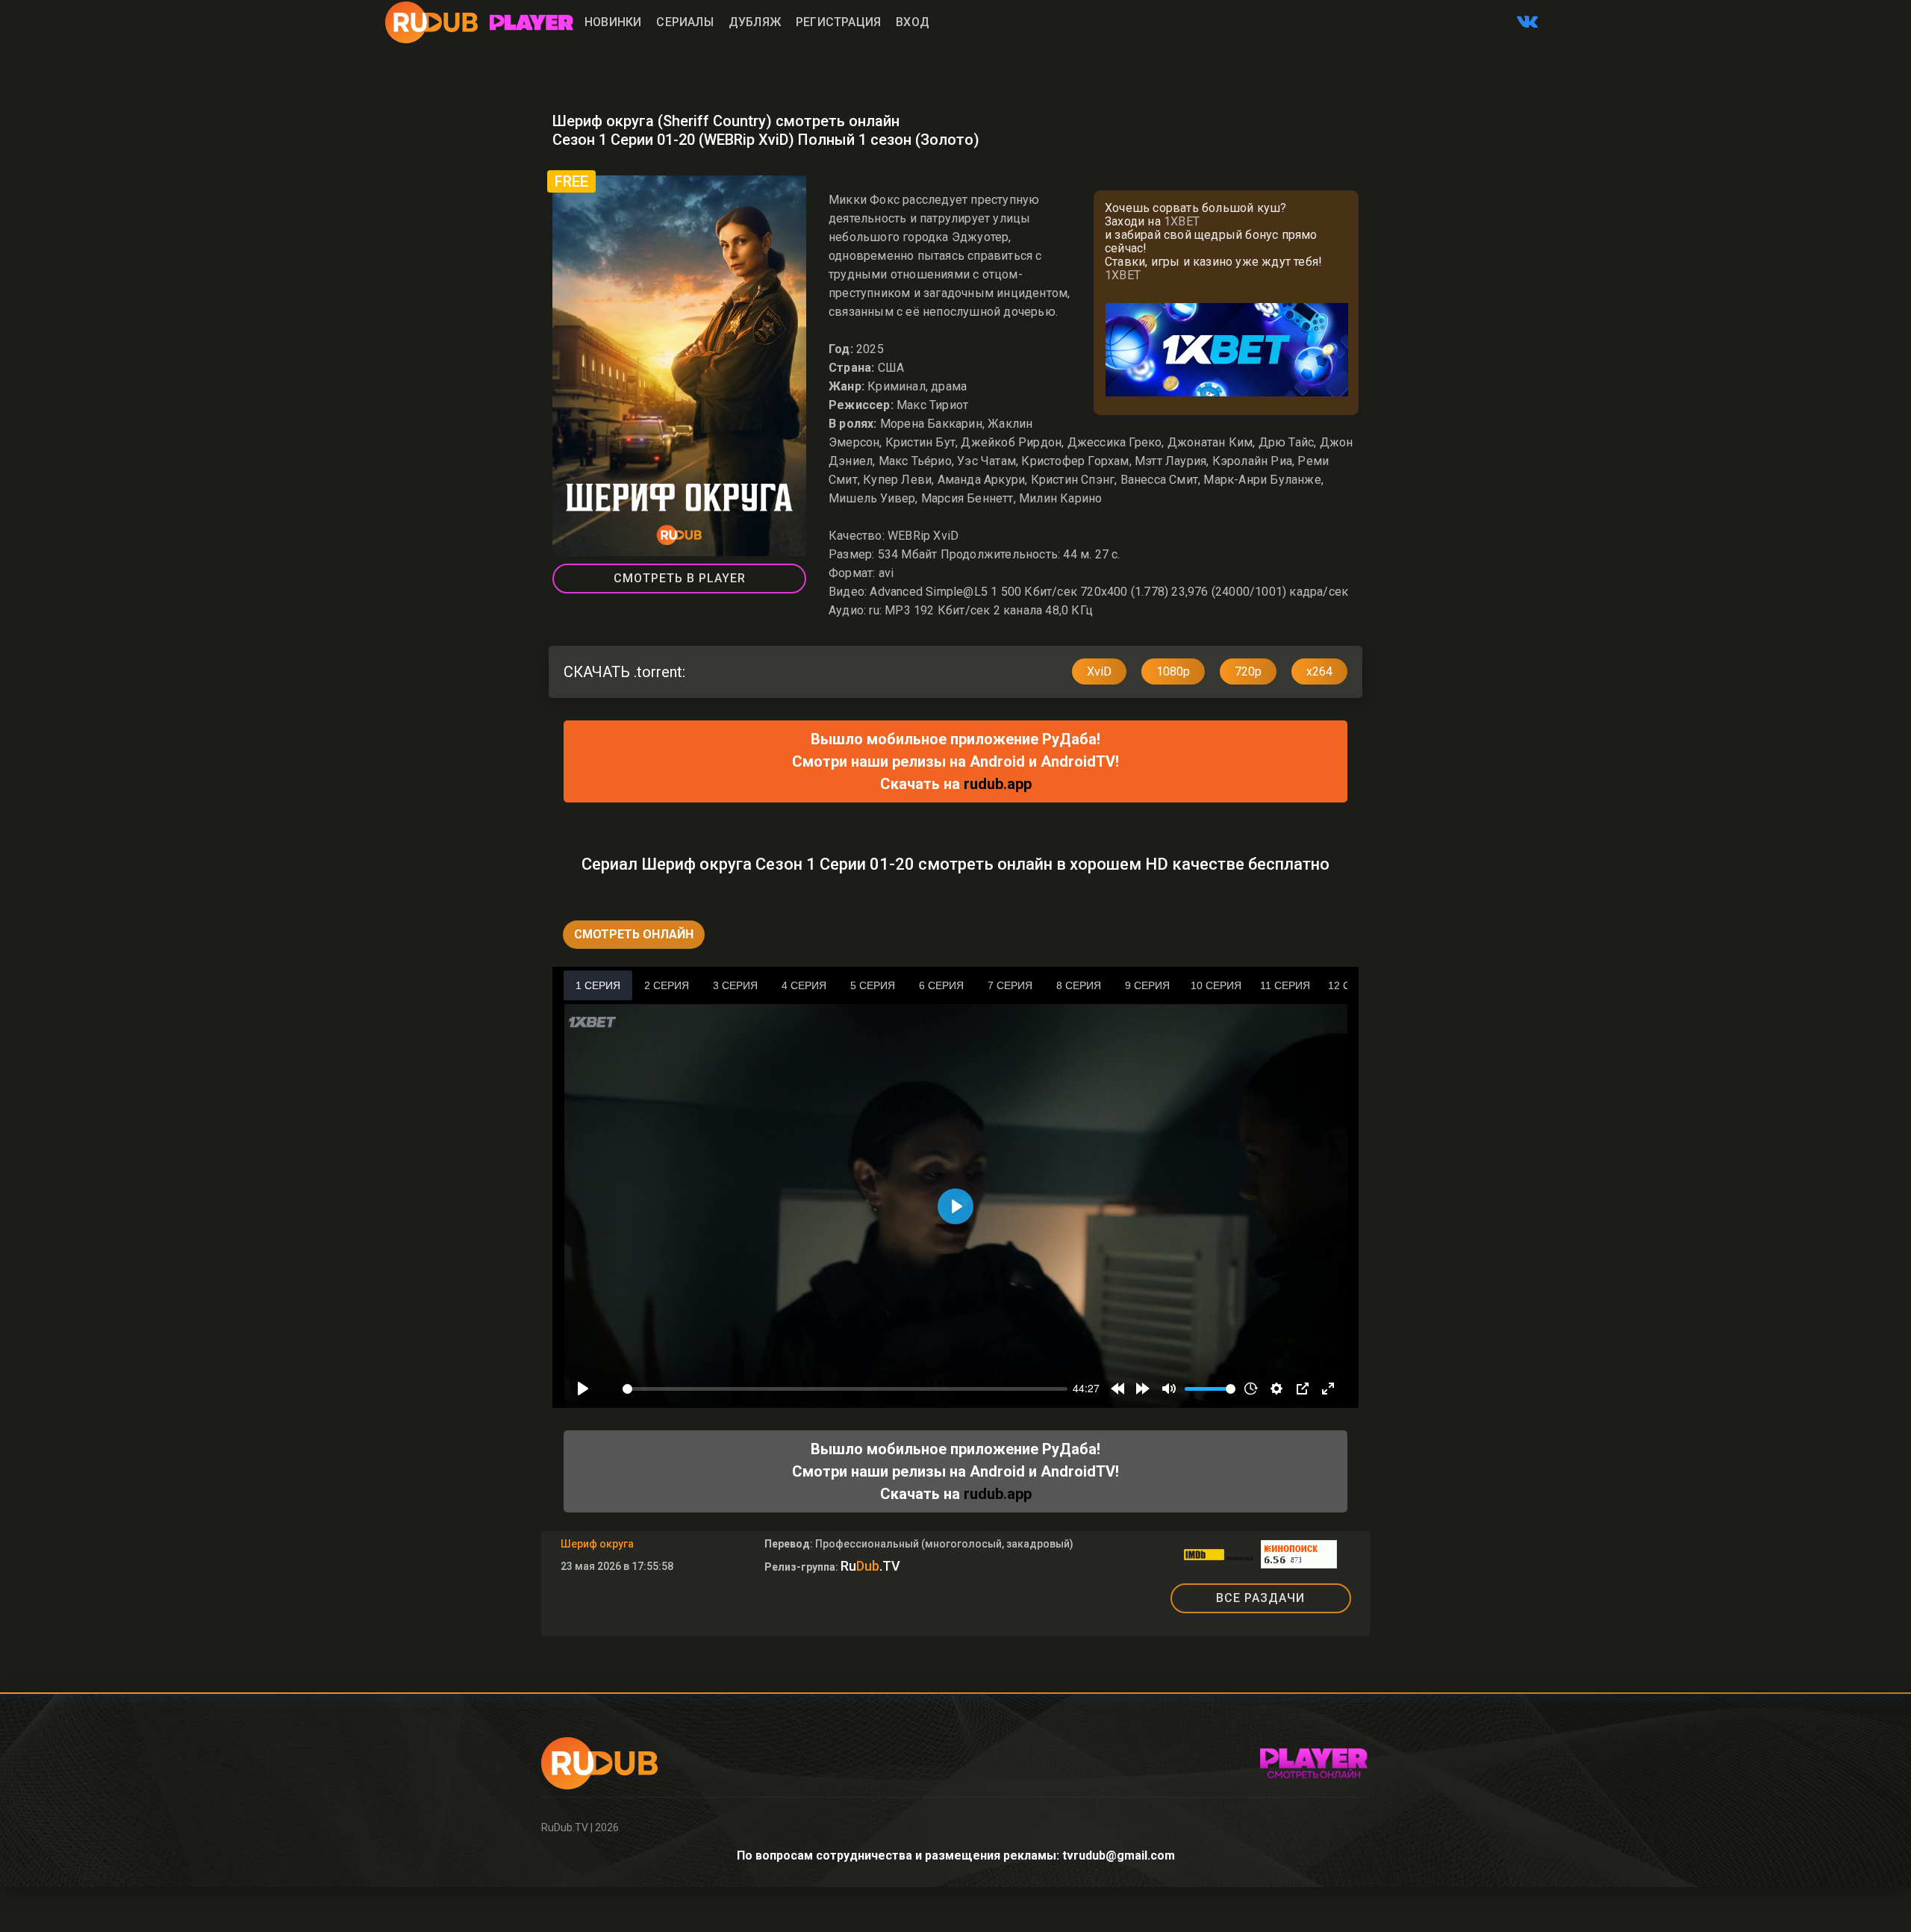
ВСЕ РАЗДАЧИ (1260, 1598)
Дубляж (755, 22)
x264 (1319, 671)
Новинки (613, 22)
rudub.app (998, 784)
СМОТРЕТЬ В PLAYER (680, 578)
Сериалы (685, 22)
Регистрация (838, 22)
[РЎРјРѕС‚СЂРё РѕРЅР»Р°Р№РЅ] (531, 22)
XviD (1099, 671)
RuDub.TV (565, 1827)
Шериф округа (597, 1544)
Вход (913, 22)
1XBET (1182, 221)
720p (1248, 671)
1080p (1173, 671)
